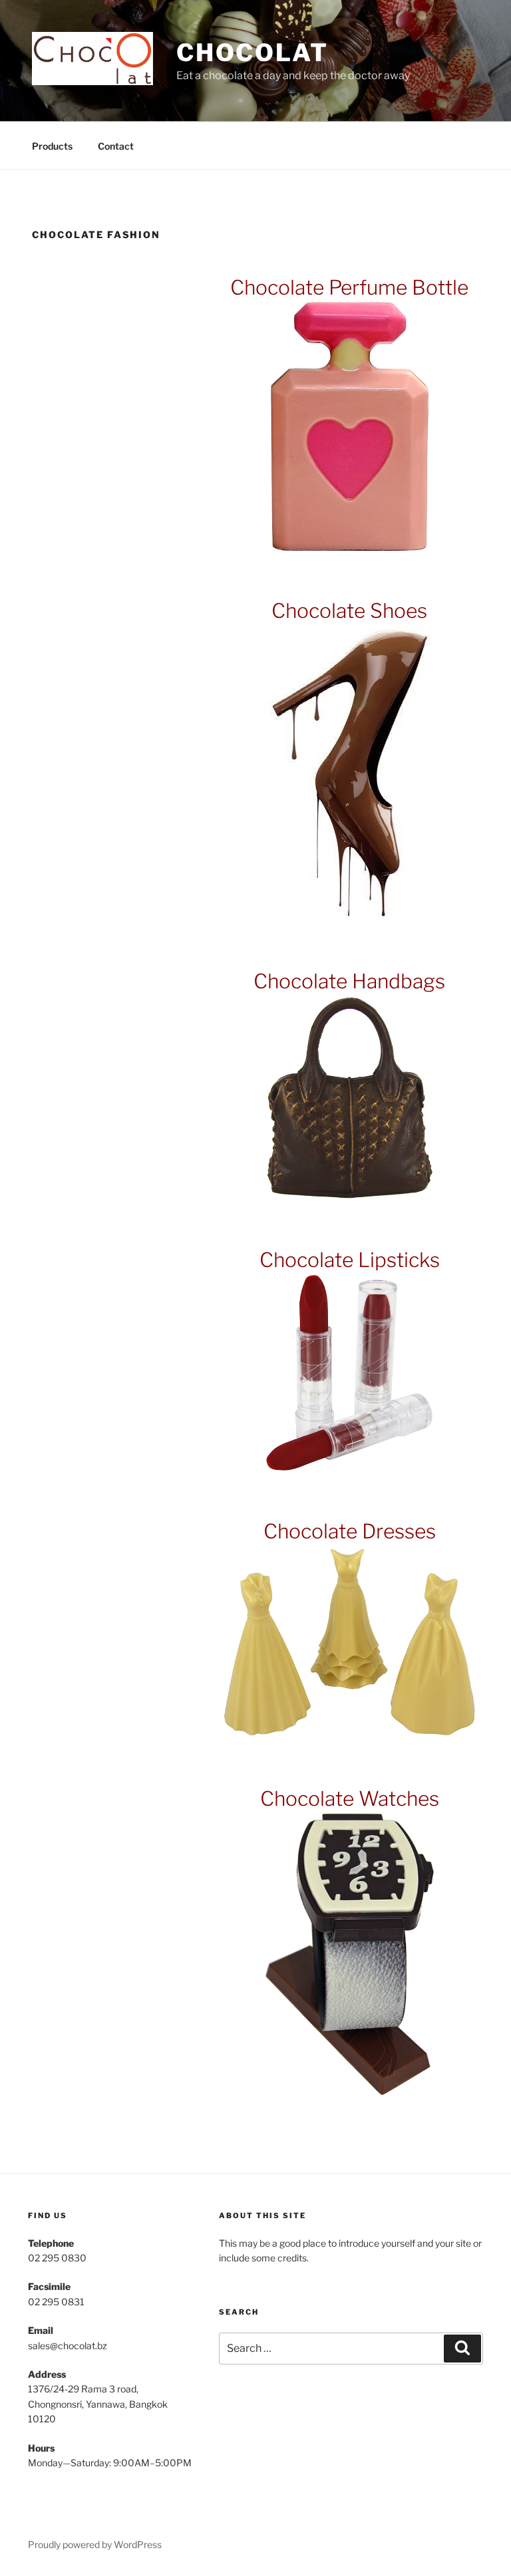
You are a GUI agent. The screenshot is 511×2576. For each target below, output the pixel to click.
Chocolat (253, 53)
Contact (116, 146)
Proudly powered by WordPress (95, 2544)
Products (52, 146)
